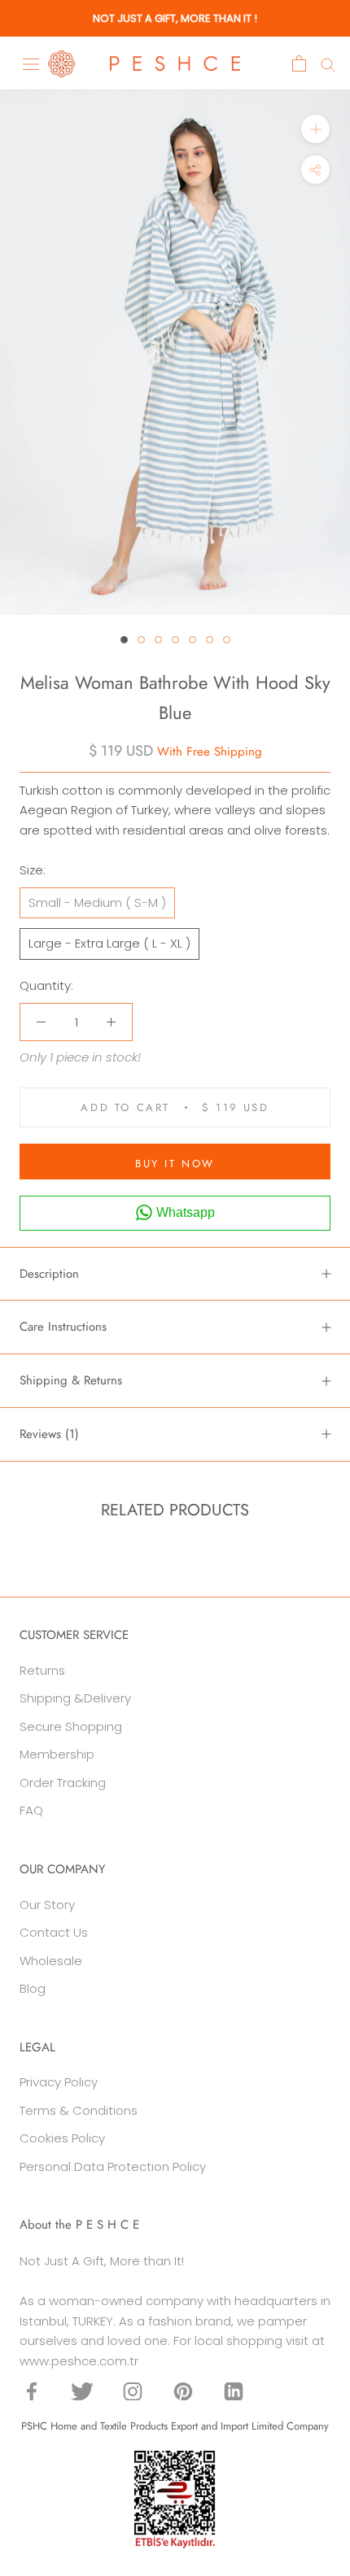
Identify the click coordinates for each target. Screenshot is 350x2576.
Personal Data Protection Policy (113, 2166)
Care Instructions (63, 1327)
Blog (33, 1988)
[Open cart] (299, 63)
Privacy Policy (59, 2082)
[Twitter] (82, 2391)
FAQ (31, 1810)
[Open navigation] (31, 63)
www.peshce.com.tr (79, 2361)
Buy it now (175, 1164)
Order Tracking (63, 1783)
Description (49, 1274)
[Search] (328, 64)
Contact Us (54, 1932)
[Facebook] (32, 2391)
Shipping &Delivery (75, 1698)
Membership (57, 1754)
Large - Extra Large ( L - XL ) (109, 943)
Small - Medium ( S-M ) (97, 902)
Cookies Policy (62, 2138)
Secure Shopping (71, 1726)
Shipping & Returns (71, 1380)
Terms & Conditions (79, 2110)
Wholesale (51, 1961)
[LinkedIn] (234, 2391)
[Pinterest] (183, 2391)
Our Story (47, 1905)
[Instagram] (133, 2391)
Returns (42, 1670)
